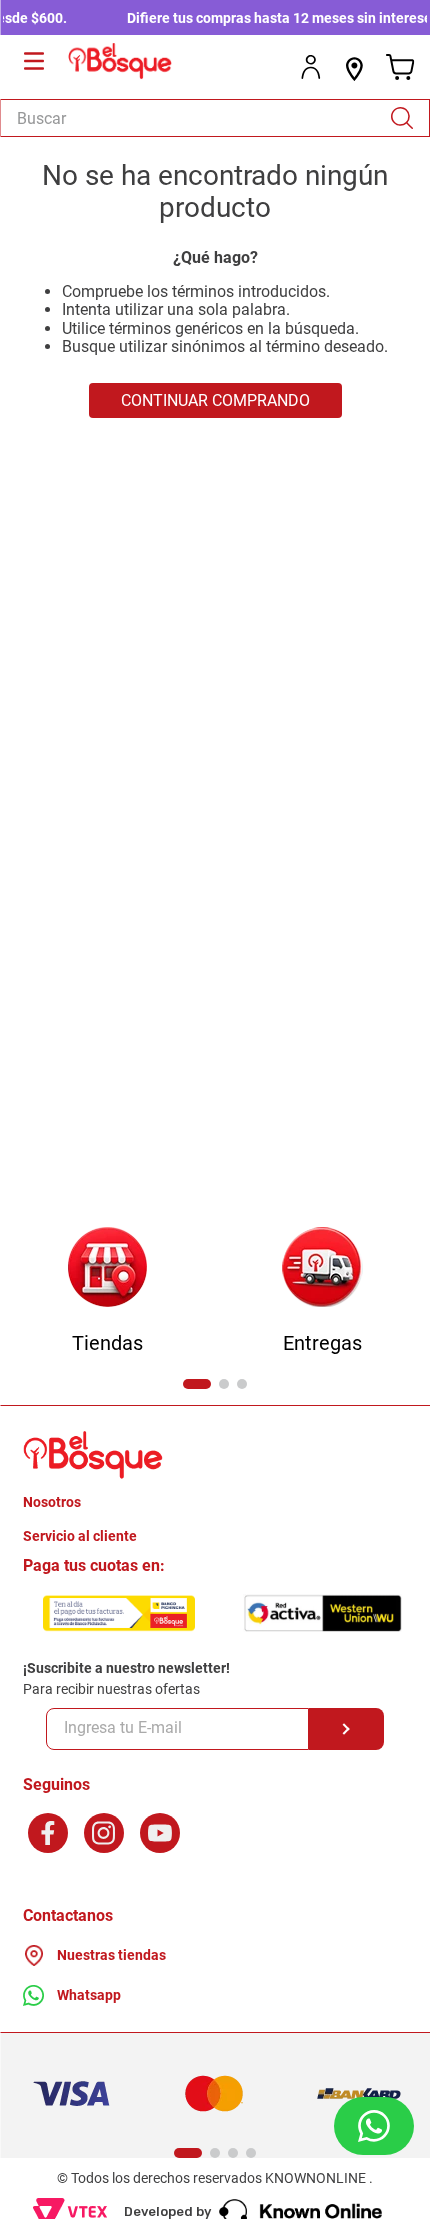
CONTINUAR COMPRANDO (215, 400)
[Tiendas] (107, 1268)
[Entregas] (322, 1268)
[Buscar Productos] (409, 118)
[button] (197, 1384)
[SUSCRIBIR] (346, 1729)
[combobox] (215, 118)
